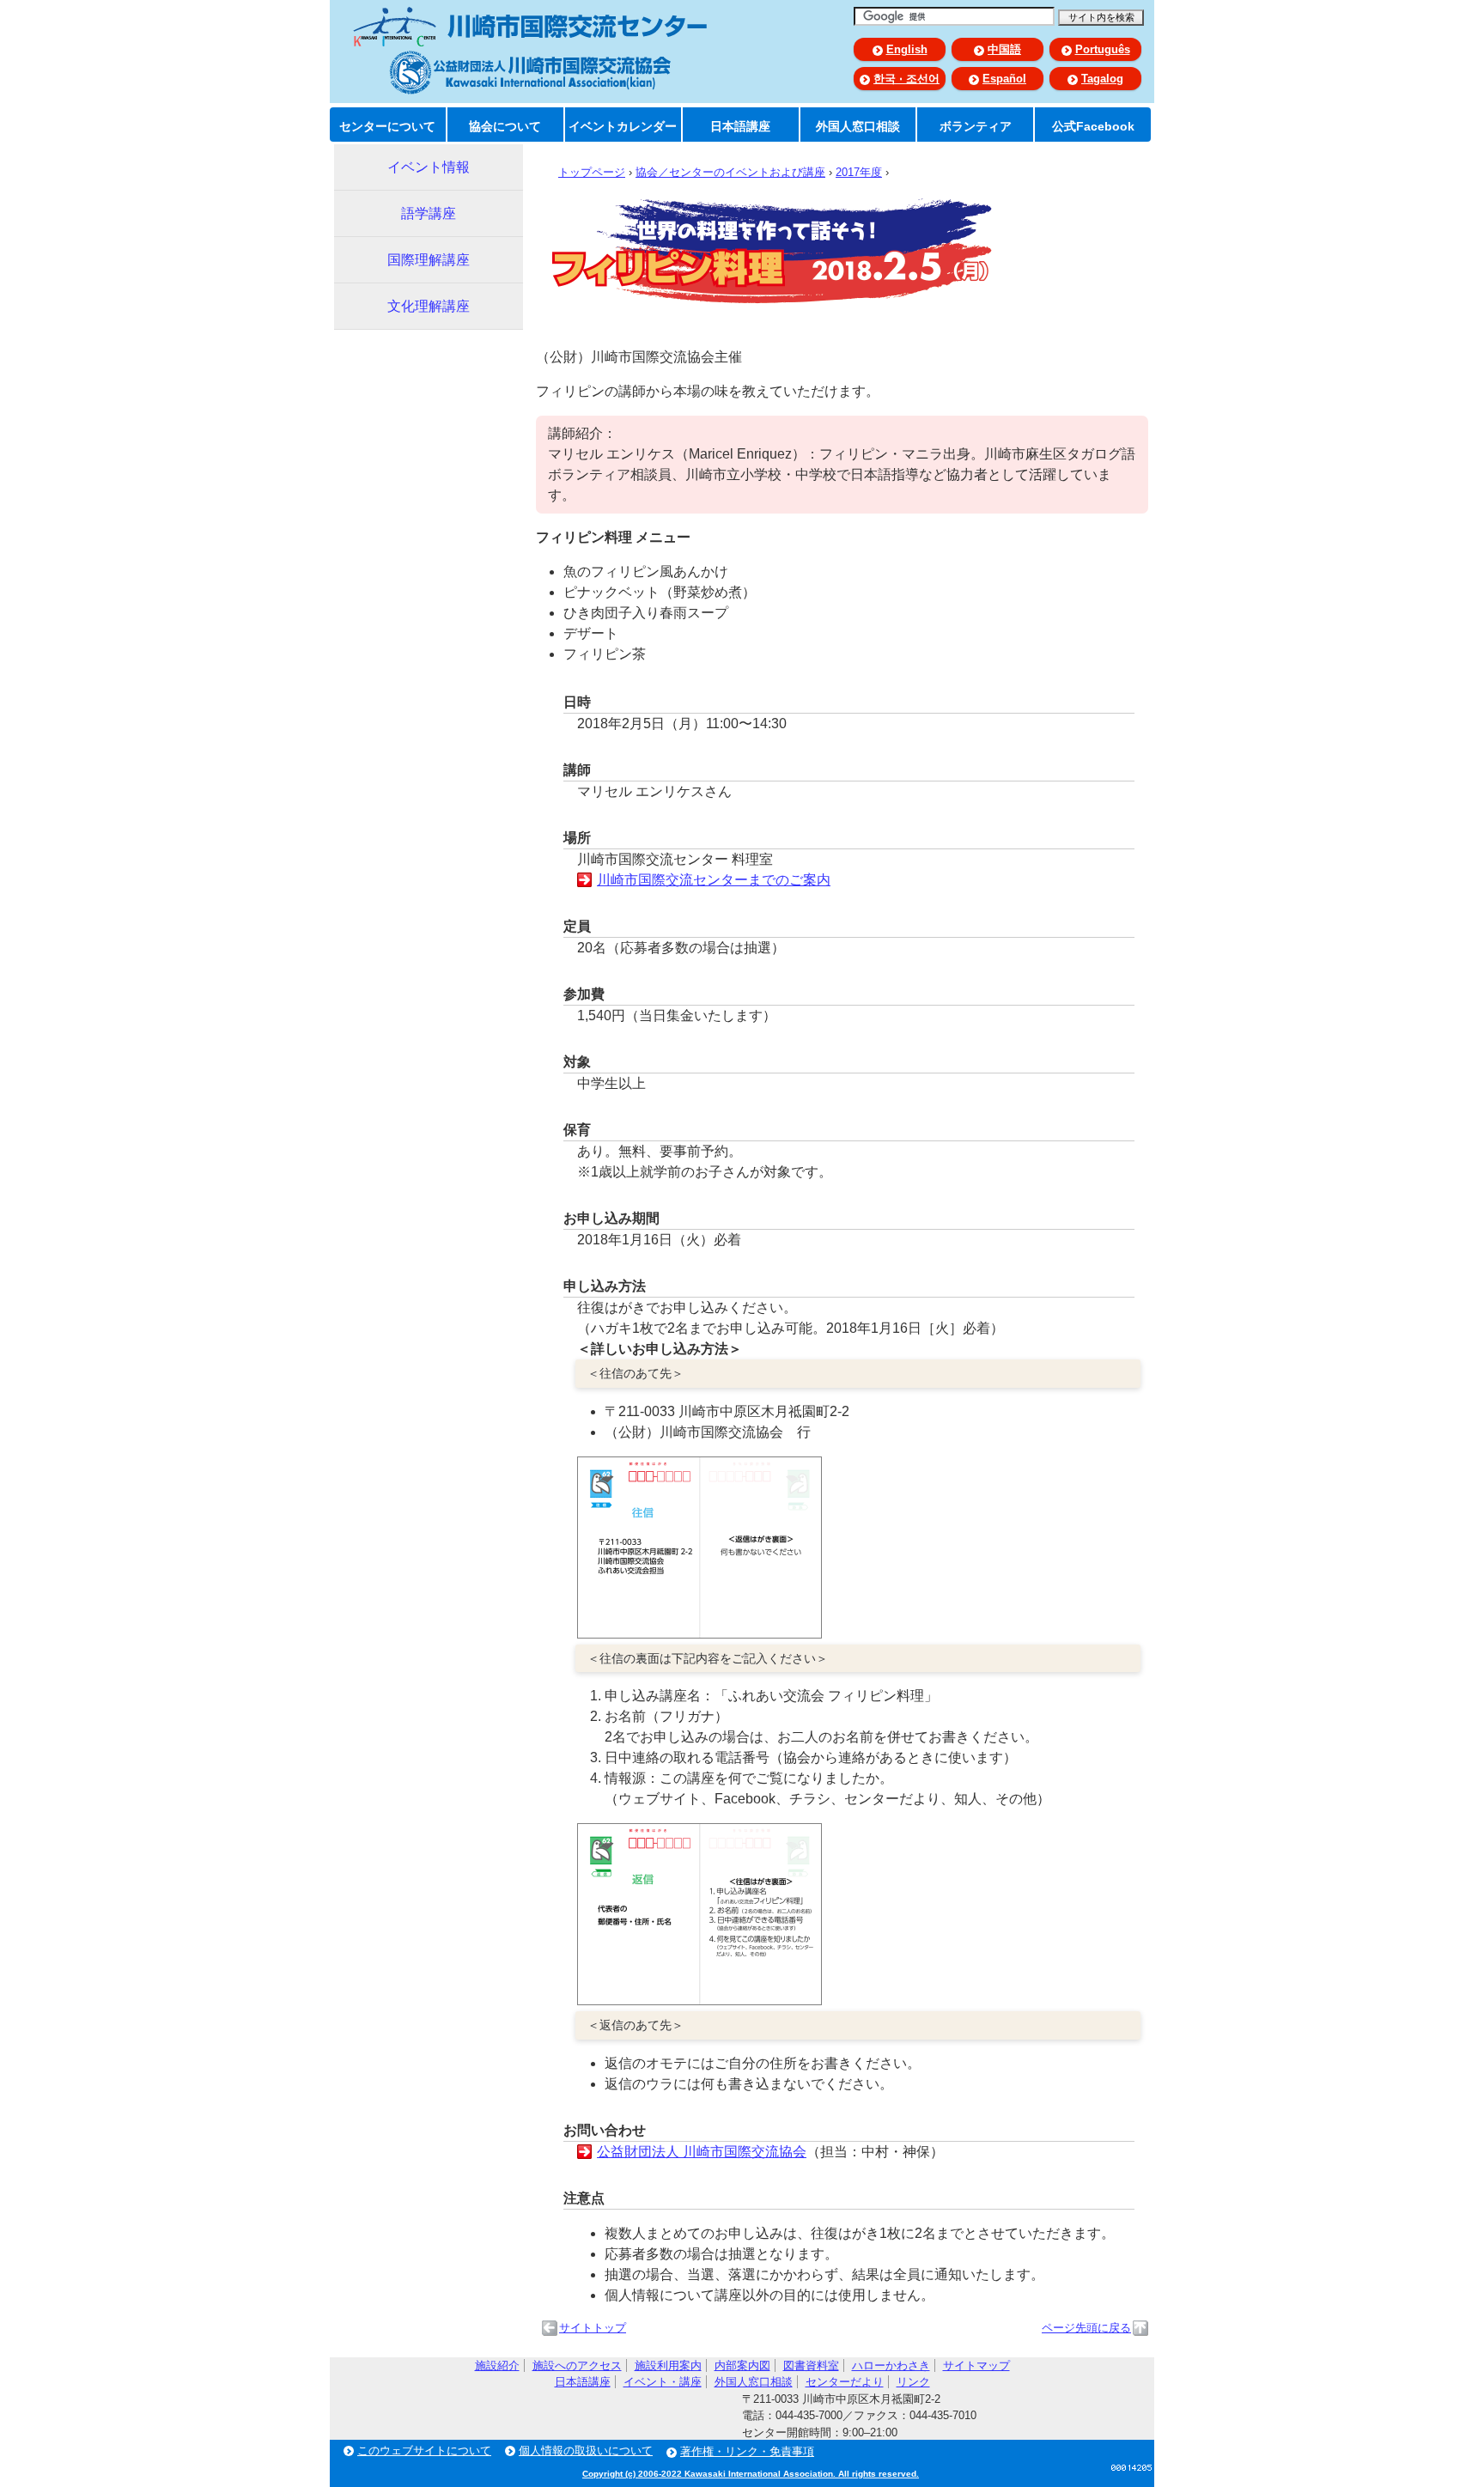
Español (1004, 79)
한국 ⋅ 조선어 (906, 79)
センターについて (387, 126)
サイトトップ (593, 2328)
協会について (505, 126)
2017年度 (859, 172)
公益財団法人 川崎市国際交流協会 (702, 2152)
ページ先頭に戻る (1086, 2328)
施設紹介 (497, 2365)
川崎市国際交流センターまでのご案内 (714, 880)
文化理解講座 (429, 306)
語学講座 (429, 213)
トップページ (592, 172)
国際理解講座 (429, 260)
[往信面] (699, 1634)
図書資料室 (811, 2365)
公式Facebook (1093, 126)
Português (1103, 49)
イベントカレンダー (623, 126)
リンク (913, 2382)
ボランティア (976, 126)
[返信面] (699, 2001)
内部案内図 (742, 2365)
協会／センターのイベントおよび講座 (730, 172)
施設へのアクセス (577, 2365)
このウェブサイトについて (424, 2451)
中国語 (1004, 49)
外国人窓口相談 (858, 126)
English (907, 49)
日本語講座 (740, 126)
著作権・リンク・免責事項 (747, 2451)
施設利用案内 (668, 2365)
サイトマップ (976, 2365)
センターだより (845, 2382)
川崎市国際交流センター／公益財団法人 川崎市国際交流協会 (530, 51)
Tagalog (1102, 79)
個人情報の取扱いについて (586, 2451)
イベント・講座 (663, 2382)
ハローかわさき (891, 2365)
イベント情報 (429, 167)
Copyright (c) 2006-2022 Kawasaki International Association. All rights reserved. (751, 2474)
